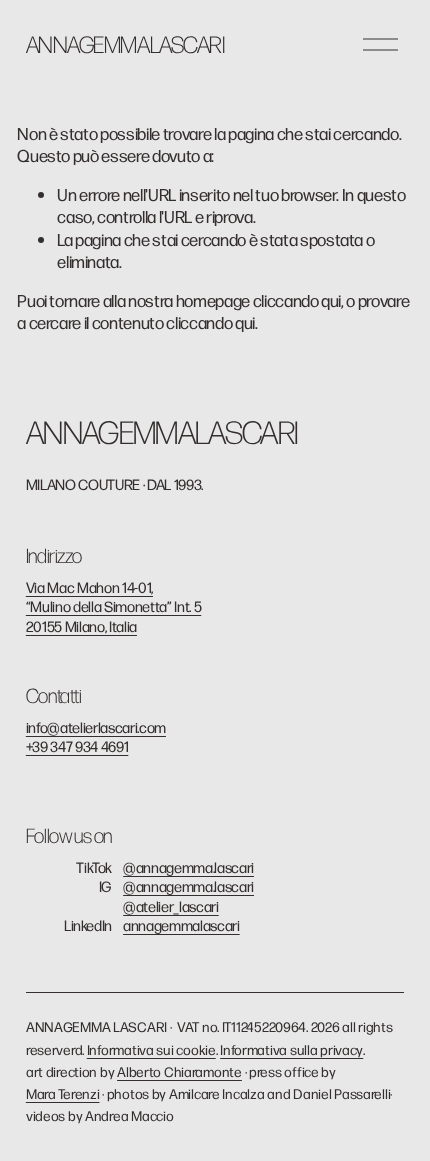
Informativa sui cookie (151, 1049)
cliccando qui (297, 300)
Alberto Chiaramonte (179, 1071)
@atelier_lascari (171, 905)
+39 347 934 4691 (77, 745)
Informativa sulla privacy (291, 1049)
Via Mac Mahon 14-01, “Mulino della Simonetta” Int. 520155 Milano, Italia (113, 606)
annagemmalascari (181, 924)
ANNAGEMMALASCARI (125, 43)
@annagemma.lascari (188, 866)
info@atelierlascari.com (96, 726)
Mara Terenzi (63, 1093)
